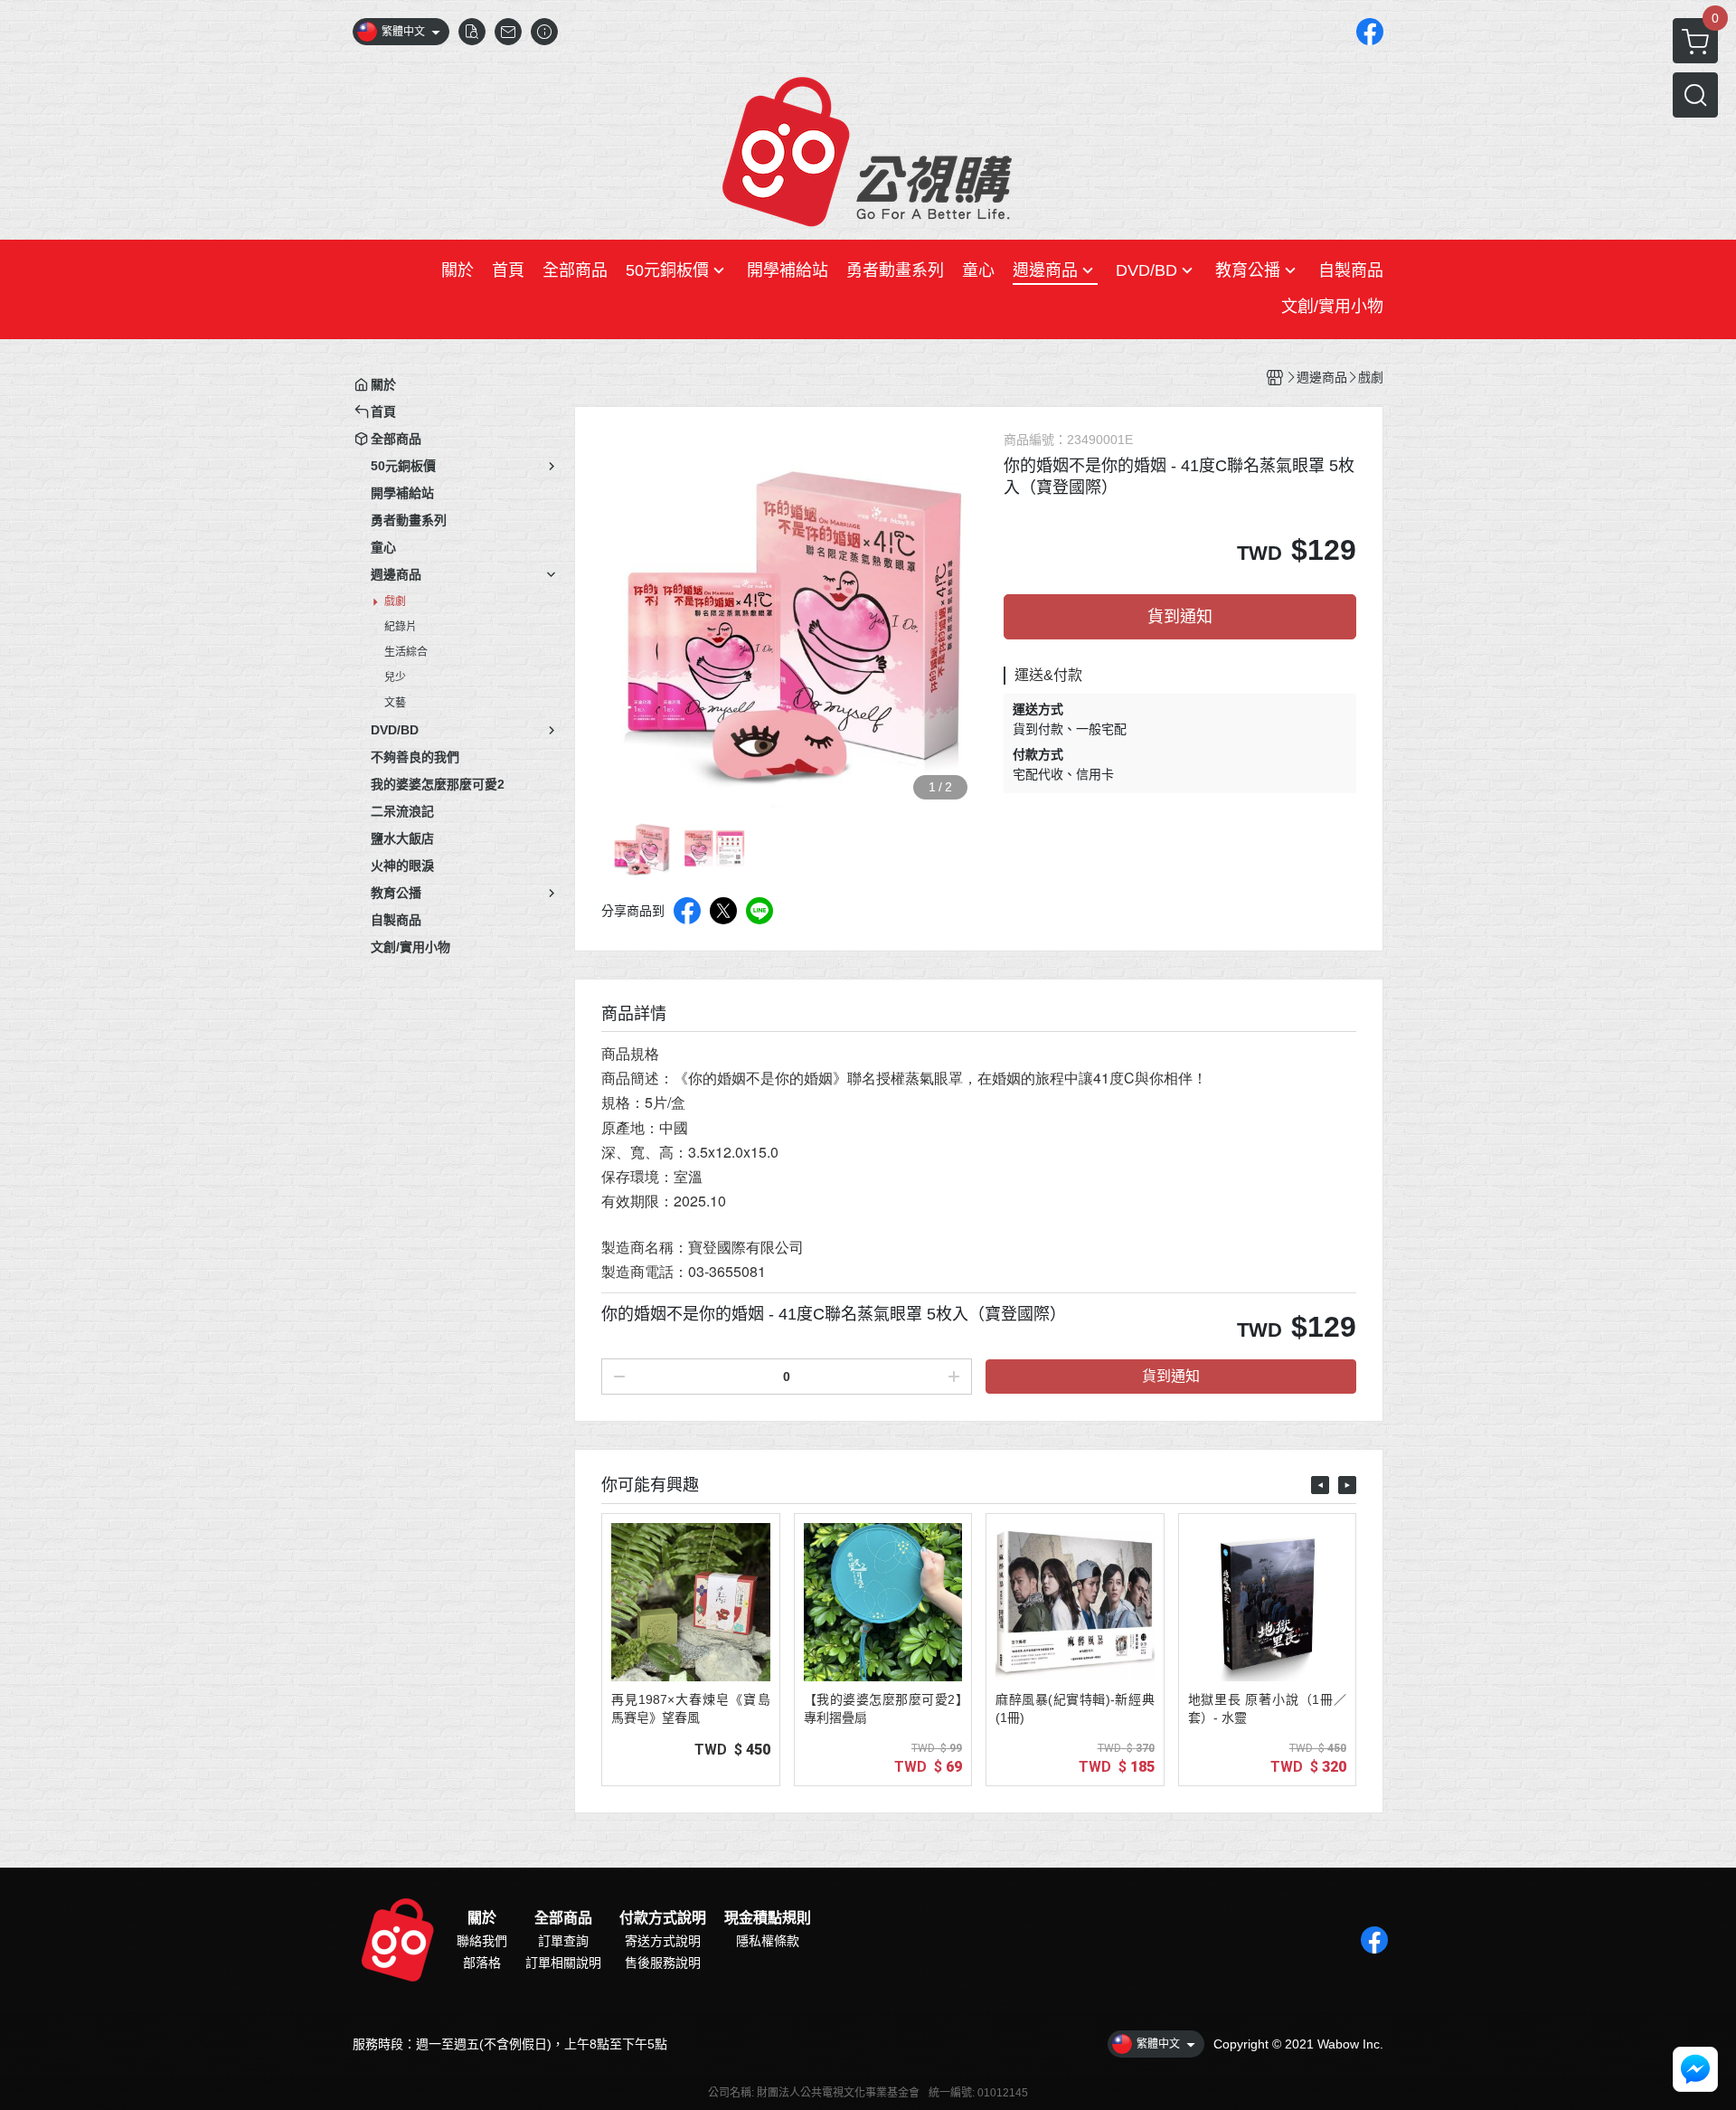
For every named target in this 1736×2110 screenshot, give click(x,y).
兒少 (395, 677)
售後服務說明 (663, 1963)
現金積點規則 (768, 1918)
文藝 (395, 703)
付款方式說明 (663, 1918)
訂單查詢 (563, 1941)
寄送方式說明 (663, 1941)
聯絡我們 (482, 1941)
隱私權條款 (768, 1941)
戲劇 (395, 601)
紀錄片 (401, 627)
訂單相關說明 (563, 1963)
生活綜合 (406, 652)
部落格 (482, 1963)
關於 (482, 1918)
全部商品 (563, 1918)
